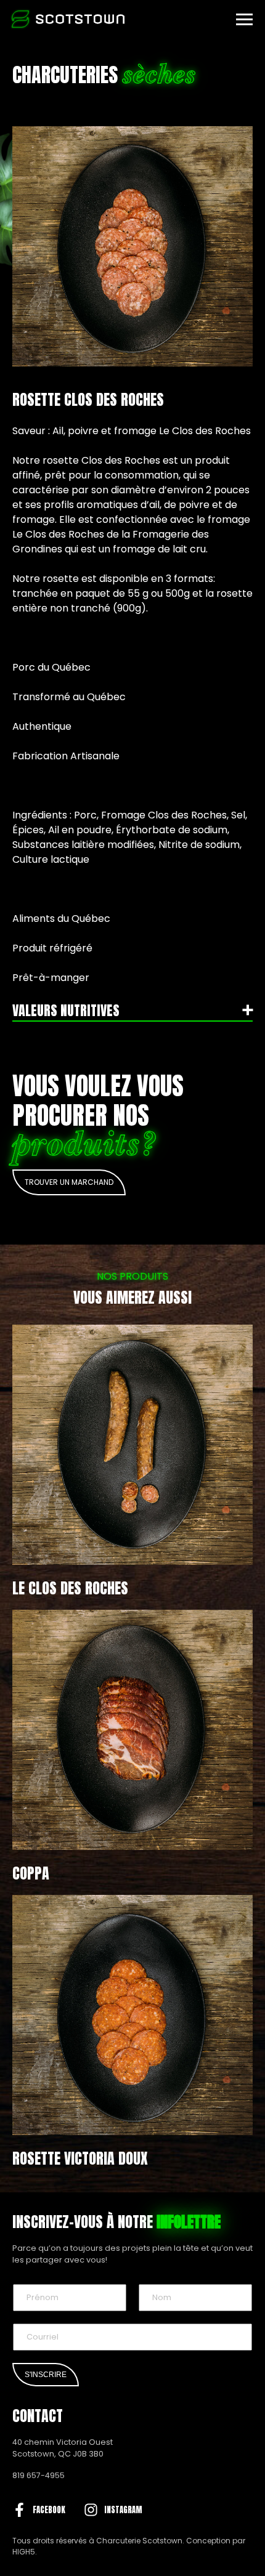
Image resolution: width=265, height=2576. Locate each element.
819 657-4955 (39, 2475)
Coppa (31, 1873)
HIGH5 (24, 2552)
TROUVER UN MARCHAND (69, 1182)
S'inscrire (46, 2375)
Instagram (123, 2510)
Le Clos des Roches (70, 1588)
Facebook (49, 2510)
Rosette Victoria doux (80, 2158)
